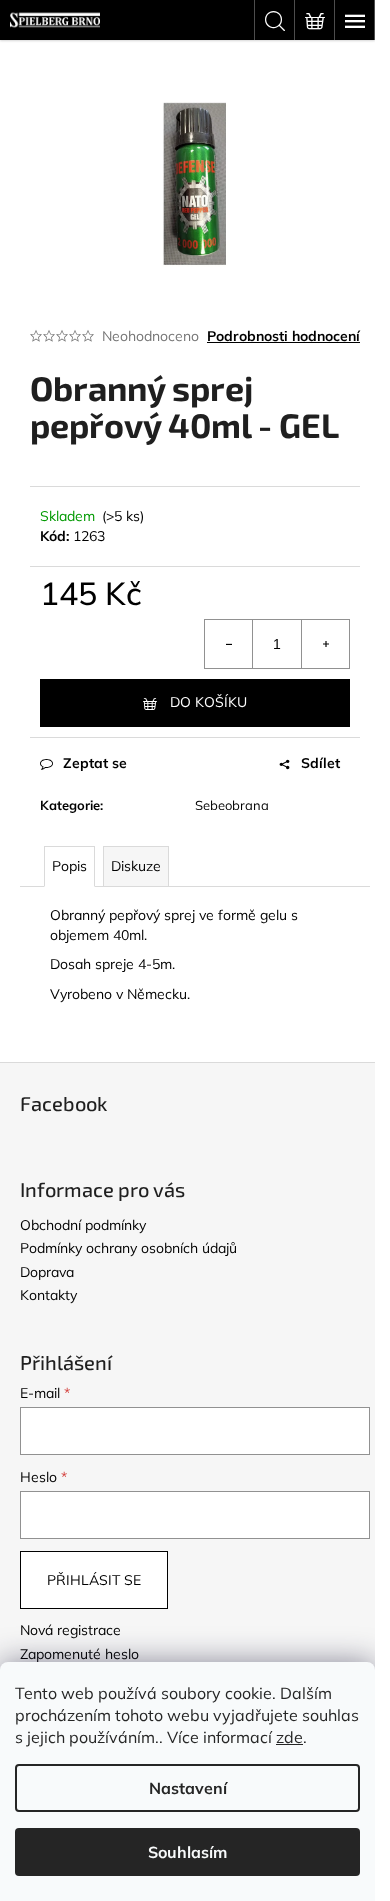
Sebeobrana (232, 805)
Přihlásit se (94, 1580)
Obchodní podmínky (83, 1225)
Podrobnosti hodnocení (283, 336)
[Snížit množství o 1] (229, 644)
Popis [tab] (69, 866)
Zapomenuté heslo (79, 1654)
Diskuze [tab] (136, 866)
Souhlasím (187, 1852)
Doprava (47, 1272)
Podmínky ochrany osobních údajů (128, 1248)
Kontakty (48, 1295)
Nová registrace (70, 1630)
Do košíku (208, 702)
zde (289, 1737)
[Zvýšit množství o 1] (325, 644)
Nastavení (188, 1788)
